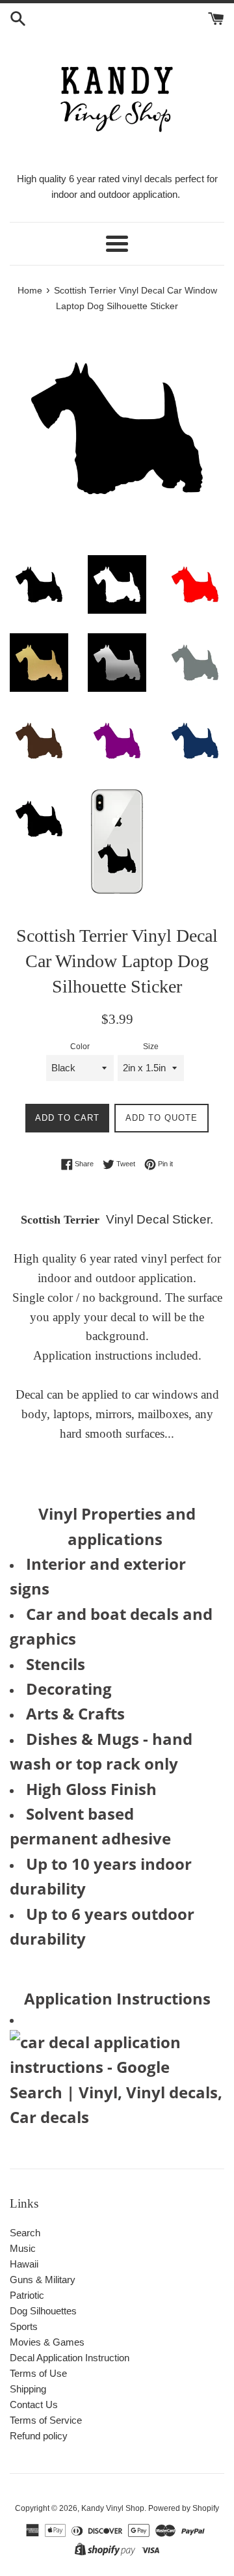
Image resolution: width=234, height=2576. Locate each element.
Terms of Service (46, 2420)
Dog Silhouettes (43, 2311)
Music (23, 2248)
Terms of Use (38, 2373)
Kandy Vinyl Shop (113, 2508)
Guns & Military (43, 2280)
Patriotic (27, 2295)
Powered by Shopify (184, 2508)
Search (25, 2233)
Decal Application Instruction (70, 2358)
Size (151, 1047)
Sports (24, 2326)
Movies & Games (47, 2342)
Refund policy (39, 2436)
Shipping (28, 2389)
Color (80, 1047)
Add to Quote (162, 1118)
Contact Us (34, 2405)
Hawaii (24, 2264)
